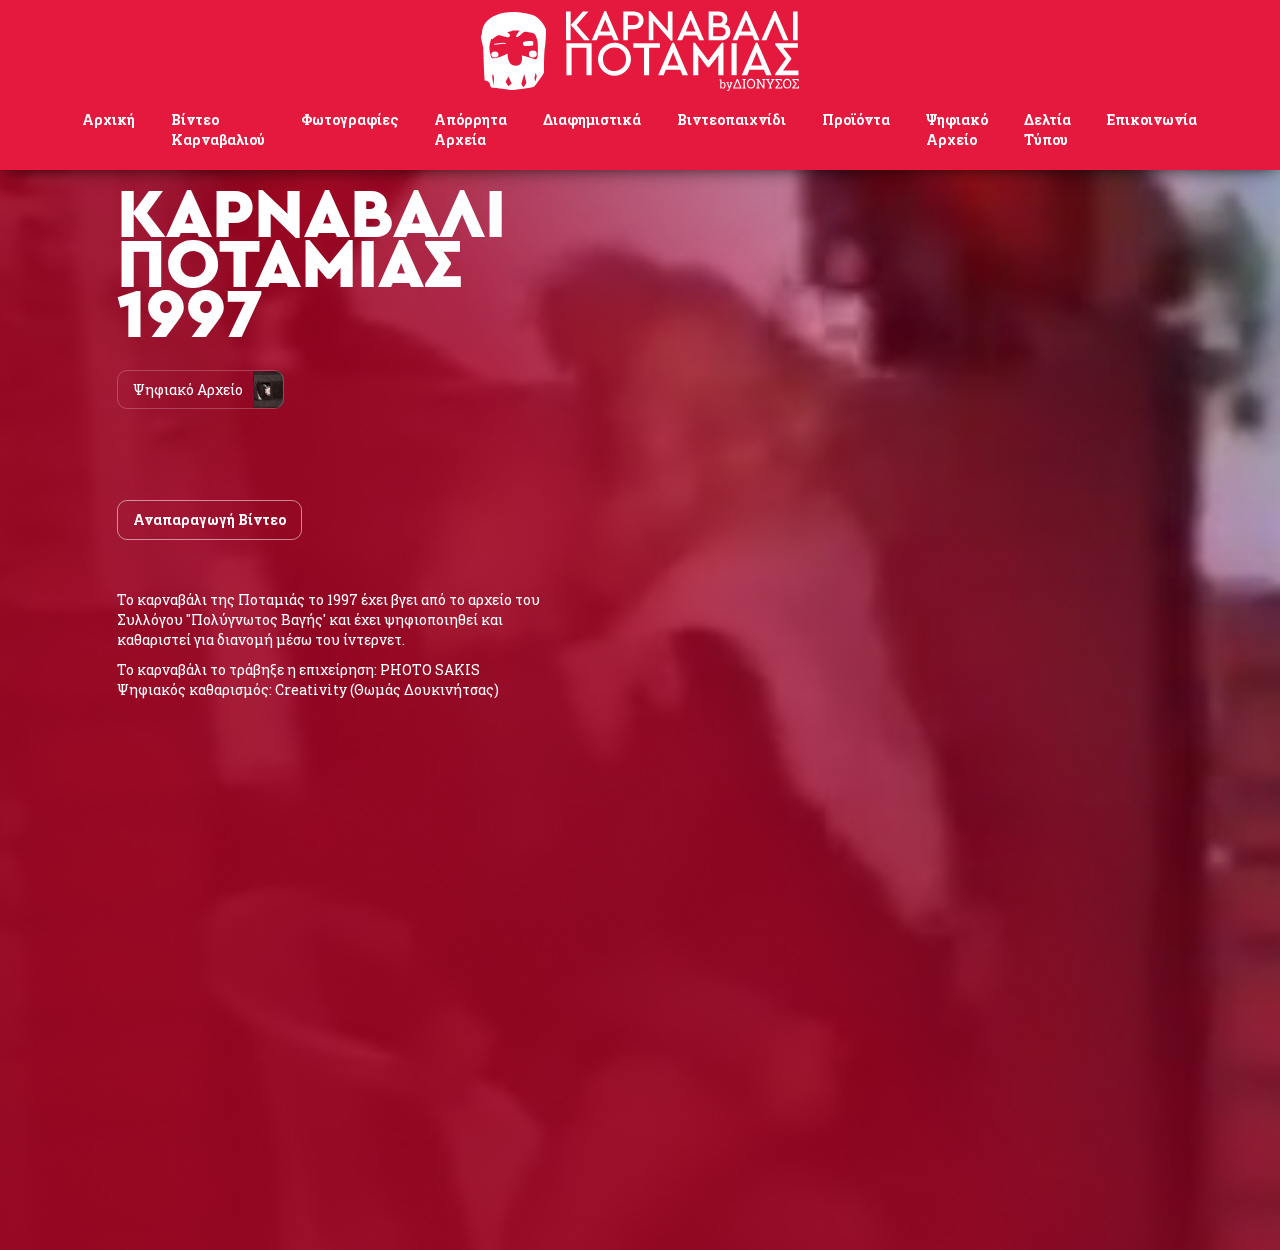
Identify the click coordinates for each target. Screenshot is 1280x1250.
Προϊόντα (856, 119)
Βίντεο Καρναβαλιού (218, 129)
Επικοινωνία (1152, 119)
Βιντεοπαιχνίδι (731, 119)
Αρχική (108, 119)
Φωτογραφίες (349, 119)
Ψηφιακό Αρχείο (957, 129)
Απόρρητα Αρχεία (470, 129)
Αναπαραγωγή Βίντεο (209, 519)
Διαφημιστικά (592, 119)
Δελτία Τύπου (1047, 129)
